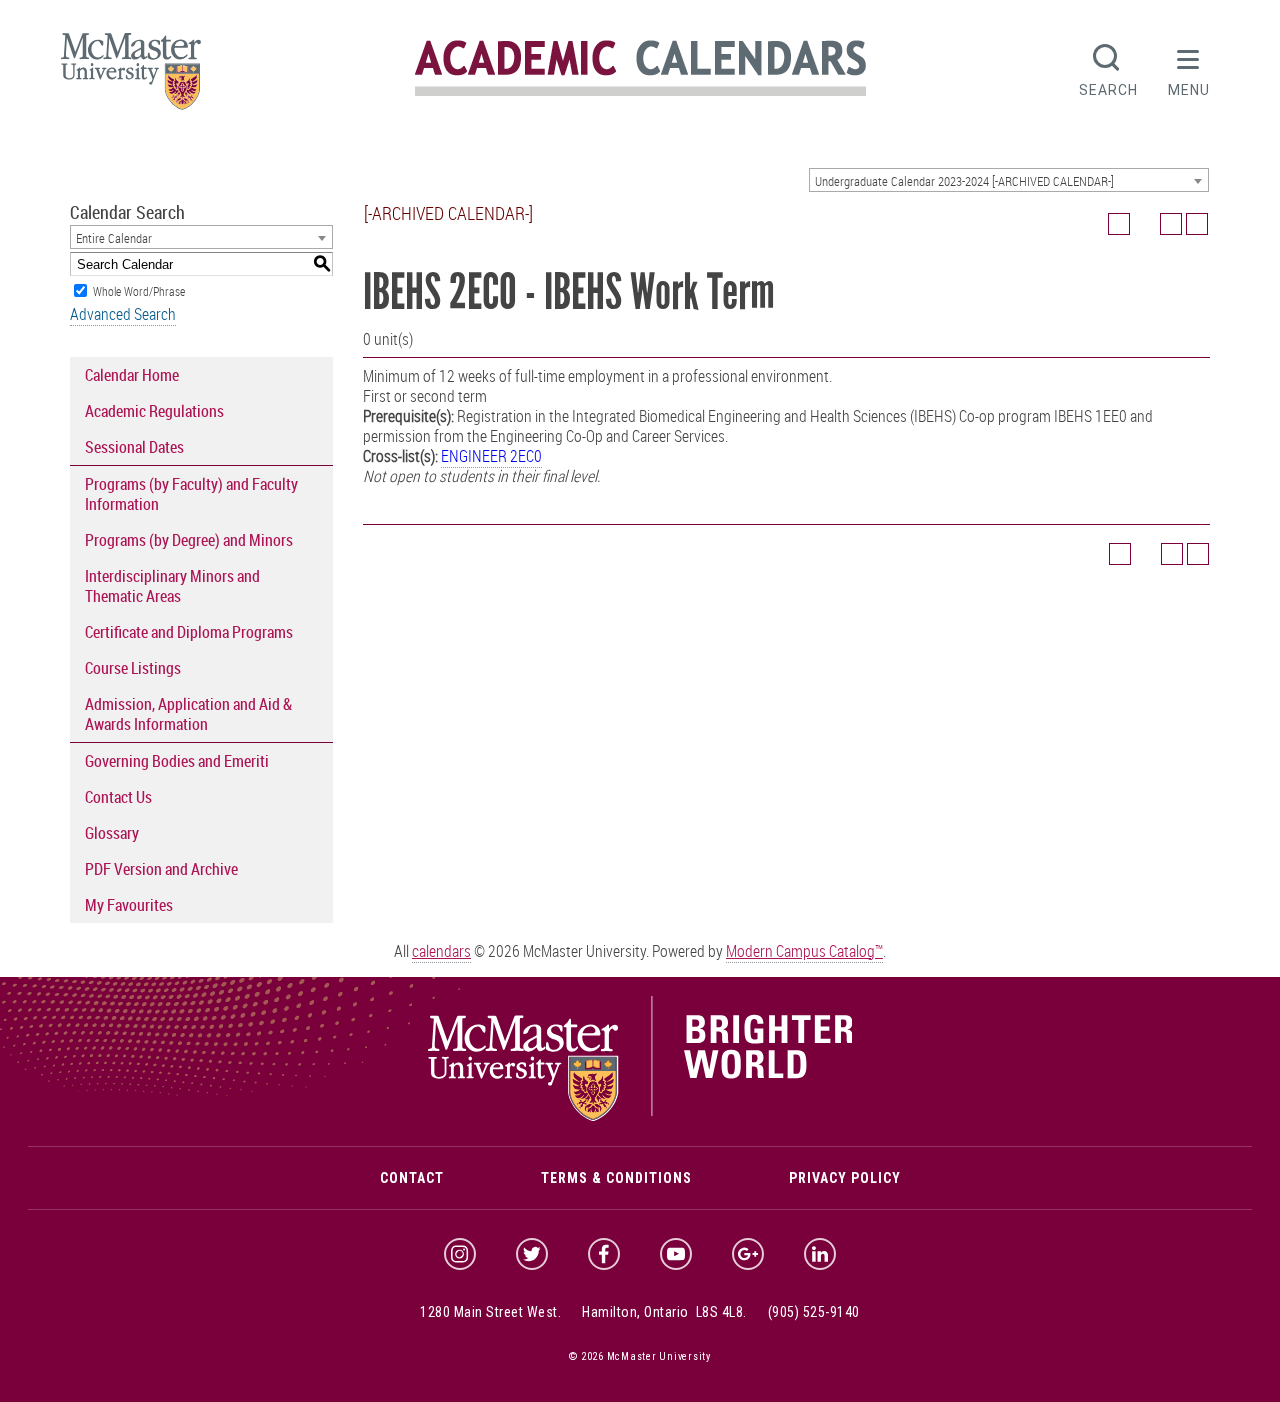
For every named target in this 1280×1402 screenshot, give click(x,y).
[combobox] (1009, 180)
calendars (441, 951)
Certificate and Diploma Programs (189, 632)
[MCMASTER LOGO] (131, 77)
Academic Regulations (154, 411)
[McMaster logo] (640, 1116)
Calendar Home (132, 375)
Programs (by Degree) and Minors (189, 540)
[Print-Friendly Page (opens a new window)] (1171, 224)
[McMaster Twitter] (532, 1254)
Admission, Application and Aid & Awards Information (188, 714)
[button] (1189, 68)
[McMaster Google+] (748, 1254)
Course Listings (133, 668)
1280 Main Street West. (490, 1312)
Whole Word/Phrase (139, 291)
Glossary (112, 833)
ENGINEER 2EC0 (491, 456)
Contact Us (118, 797)
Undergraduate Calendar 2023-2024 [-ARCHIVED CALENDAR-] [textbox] (964, 181)
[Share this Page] (1145, 224)
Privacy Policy (845, 1178)
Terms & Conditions (616, 1178)
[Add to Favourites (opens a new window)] (1119, 224)
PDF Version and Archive (161, 869)
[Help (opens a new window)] (1197, 224)
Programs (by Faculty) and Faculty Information (191, 494)
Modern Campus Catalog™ (804, 951)
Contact (412, 1178)
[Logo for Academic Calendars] (640, 92)
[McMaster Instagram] (460, 1254)
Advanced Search (123, 314)
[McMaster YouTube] (676, 1254)
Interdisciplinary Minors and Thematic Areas (172, 586)
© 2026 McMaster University (640, 1356)
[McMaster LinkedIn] (820, 1254)
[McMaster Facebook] (604, 1254)
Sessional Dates (134, 447)
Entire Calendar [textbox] (114, 238)
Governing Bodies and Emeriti (177, 761)
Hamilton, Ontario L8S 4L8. (664, 1312)
